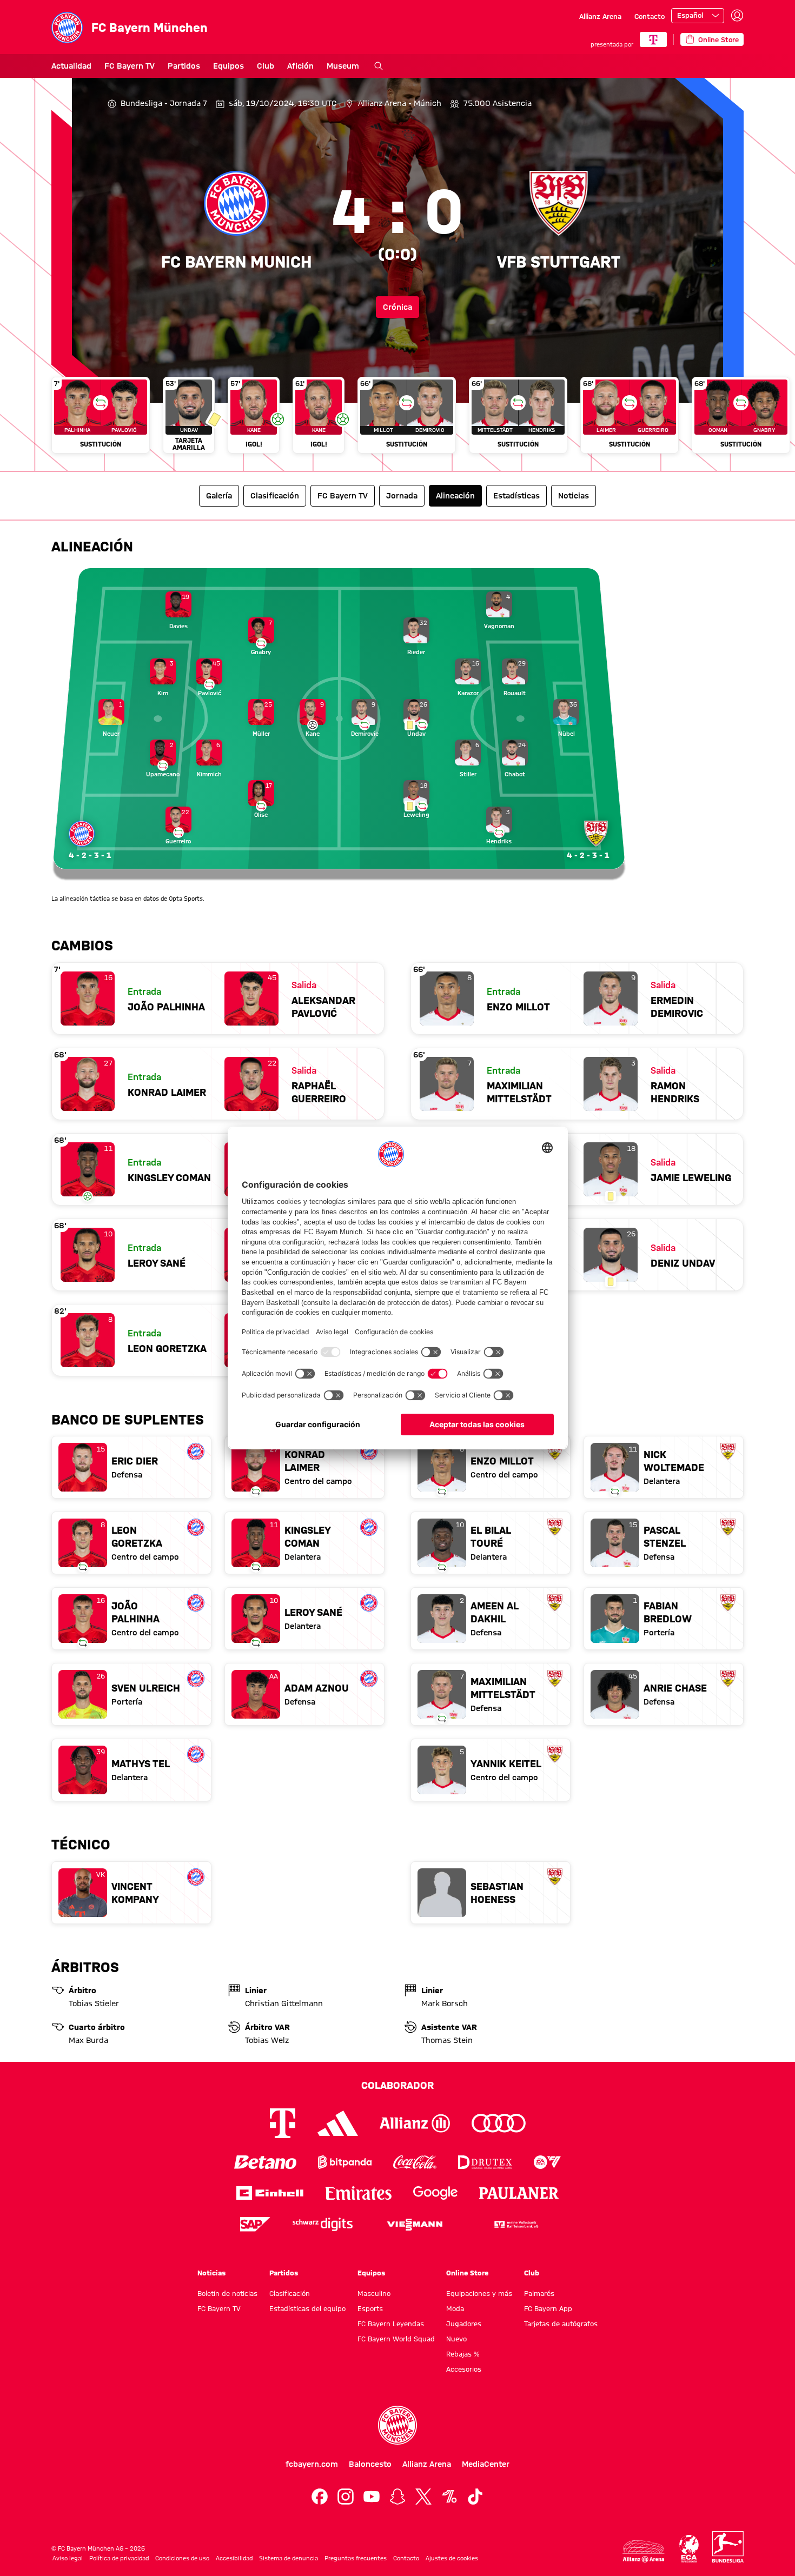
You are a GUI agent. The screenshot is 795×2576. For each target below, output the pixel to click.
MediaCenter (486, 2464)
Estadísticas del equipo (307, 2308)
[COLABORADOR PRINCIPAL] (653, 39)
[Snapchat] (398, 2497)
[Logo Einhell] (270, 2193)
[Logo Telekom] (283, 2123)
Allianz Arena (600, 16)
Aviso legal (68, 2558)
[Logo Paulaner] (519, 2193)
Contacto (650, 16)
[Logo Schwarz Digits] (323, 2224)
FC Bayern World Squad (396, 2339)
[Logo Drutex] (485, 2162)
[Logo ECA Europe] (689, 2549)
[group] (398, 420)
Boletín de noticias (227, 2293)
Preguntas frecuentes (356, 2558)
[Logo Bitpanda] (345, 2162)
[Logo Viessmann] (415, 2225)
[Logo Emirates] (358, 2193)
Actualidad (71, 66)
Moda (455, 2308)
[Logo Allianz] (415, 2123)
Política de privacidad (119, 2558)
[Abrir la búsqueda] (379, 66)
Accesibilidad (234, 2558)
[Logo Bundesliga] (728, 2547)
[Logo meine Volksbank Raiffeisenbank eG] (515, 2224)
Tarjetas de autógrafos (561, 2324)
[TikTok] (475, 2497)
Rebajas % (463, 2354)
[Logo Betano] (265, 2162)
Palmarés (539, 2293)
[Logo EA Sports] (547, 2162)
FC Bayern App (548, 2308)
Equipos (228, 66)
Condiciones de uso (182, 2558)
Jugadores (464, 2324)
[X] (423, 2497)
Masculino (374, 2293)
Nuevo (456, 2339)
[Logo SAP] (255, 2224)
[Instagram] (346, 2497)
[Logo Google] (435, 2193)
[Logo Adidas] (338, 2124)
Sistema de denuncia (289, 2558)
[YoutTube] (372, 2497)
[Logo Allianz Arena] (644, 2551)
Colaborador (398, 2085)
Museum (343, 66)
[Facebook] (320, 2497)
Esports (370, 2308)
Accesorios (464, 2369)
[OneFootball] (449, 2497)
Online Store (467, 2273)
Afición (300, 66)
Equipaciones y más (479, 2293)
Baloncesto (370, 2464)
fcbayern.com (312, 2464)
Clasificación (290, 2293)
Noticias (211, 2273)
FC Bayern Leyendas (391, 2324)
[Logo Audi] (499, 2123)
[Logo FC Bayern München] (398, 2425)
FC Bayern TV (130, 66)
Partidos (184, 66)
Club (266, 66)
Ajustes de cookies (452, 2558)
